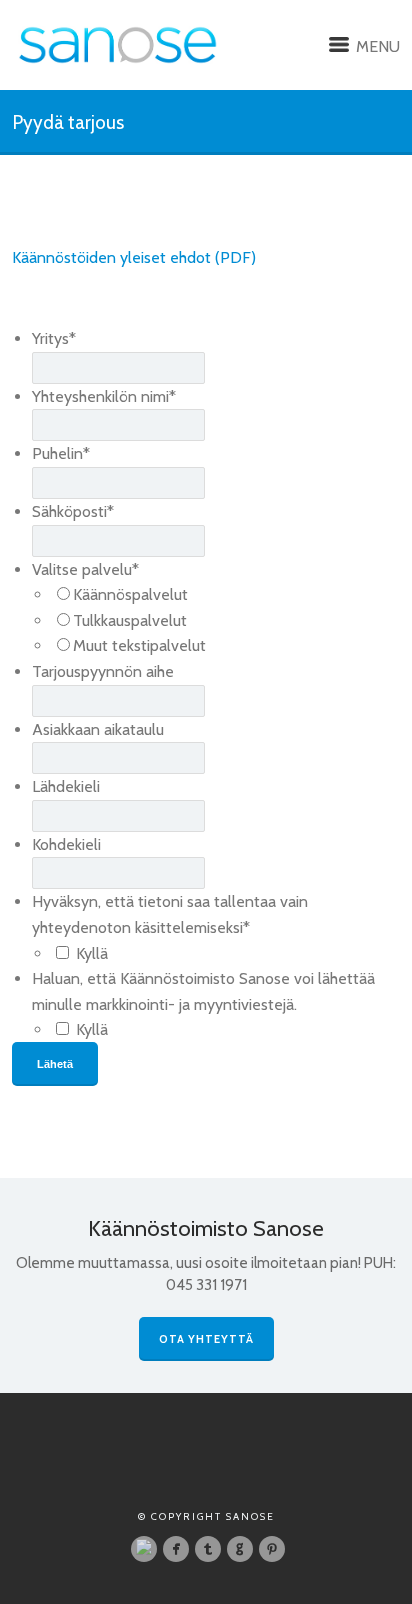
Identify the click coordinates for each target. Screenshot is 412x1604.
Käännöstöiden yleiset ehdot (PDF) (134, 257)
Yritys (54, 338)
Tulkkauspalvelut (130, 620)
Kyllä (92, 953)
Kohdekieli (66, 844)
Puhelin (61, 453)
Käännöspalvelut (130, 594)
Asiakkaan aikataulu (98, 729)
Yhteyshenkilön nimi (104, 396)
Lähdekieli (66, 786)
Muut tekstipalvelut (139, 645)
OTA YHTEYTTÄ (206, 1339)
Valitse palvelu (85, 569)
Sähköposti (73, 511)
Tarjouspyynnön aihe (103, 671)
